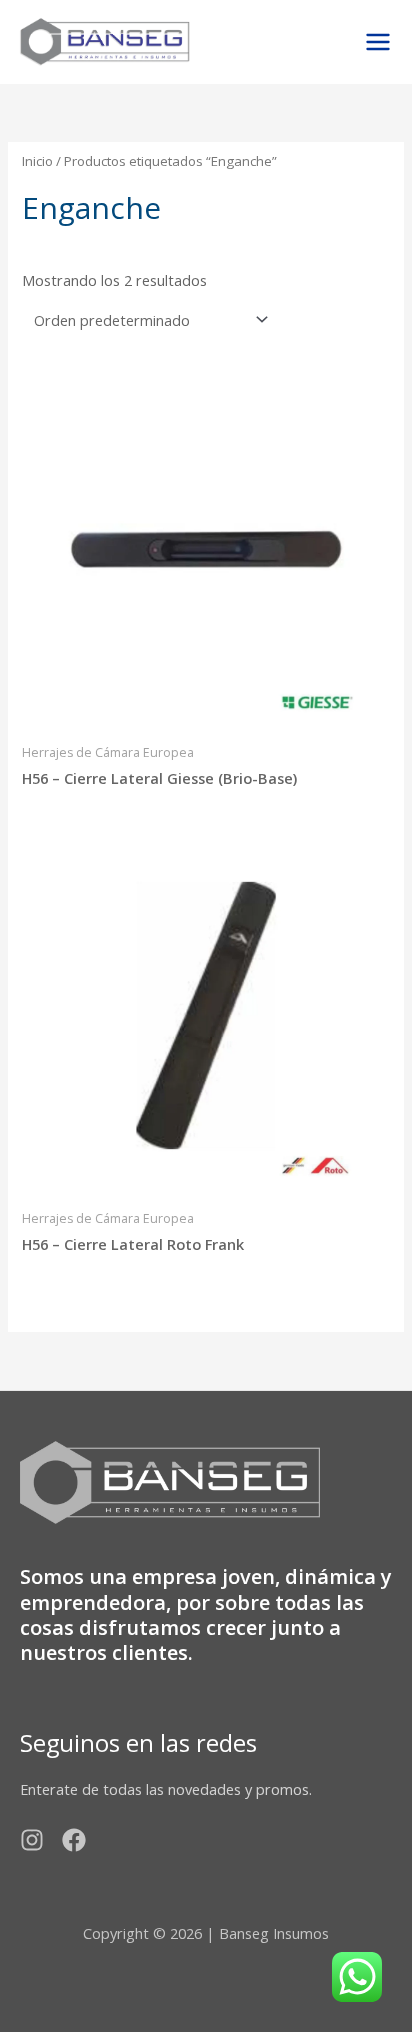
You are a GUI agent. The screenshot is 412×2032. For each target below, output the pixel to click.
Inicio (37, 161)
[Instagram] (32, 1840)
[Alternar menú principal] (378, 42)
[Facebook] (74, 1840)
